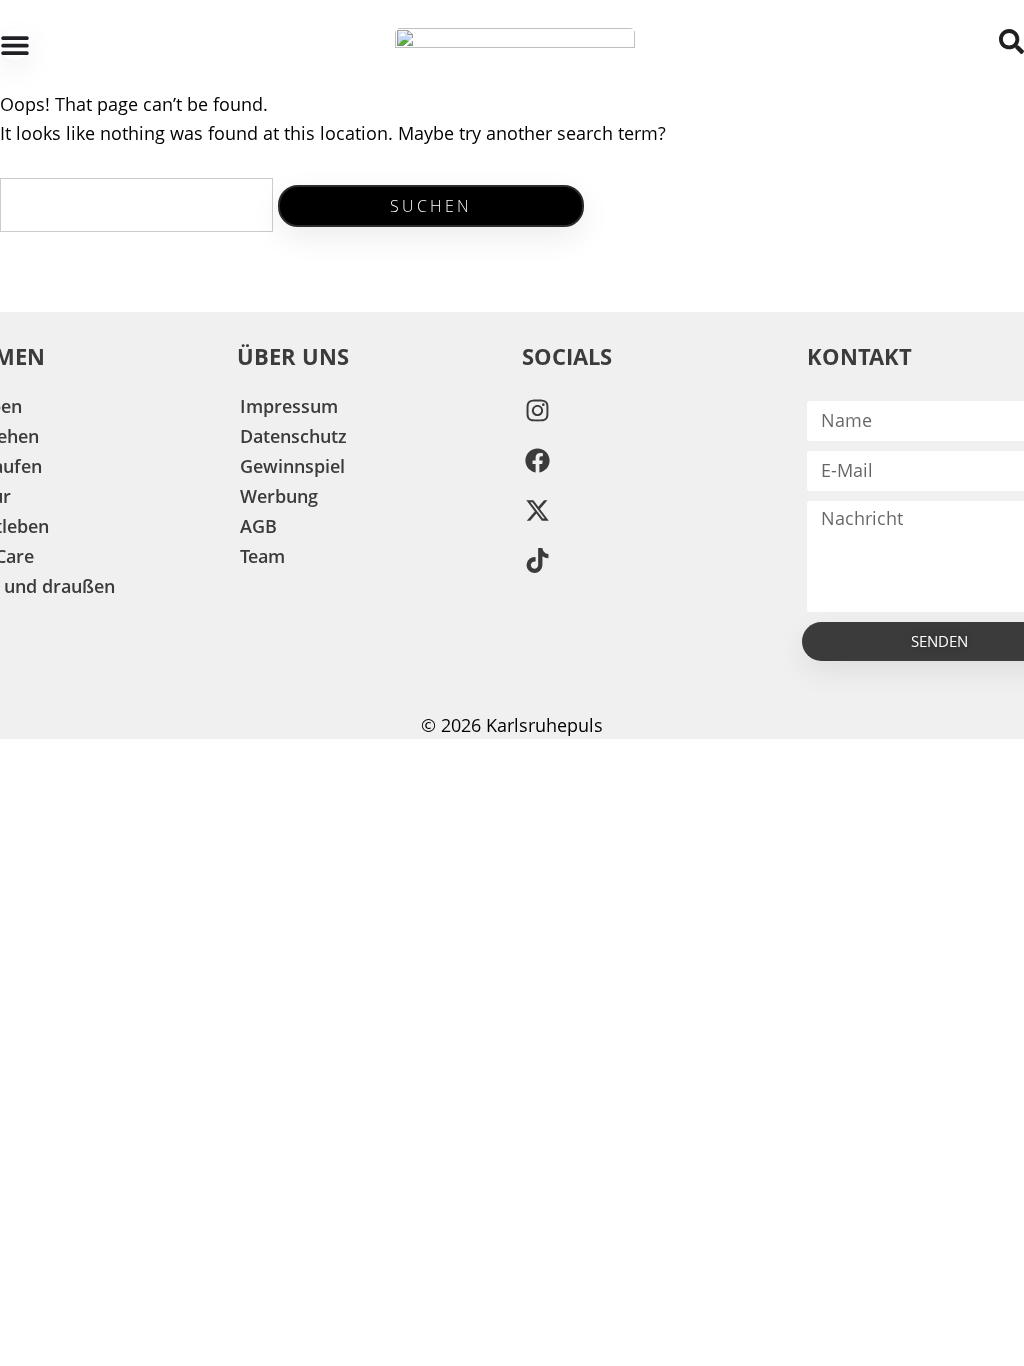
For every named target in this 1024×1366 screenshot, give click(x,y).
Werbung (279, 496)
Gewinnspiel (292, 466)
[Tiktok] (537, 561)
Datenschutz (293, 436)
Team (262, 556)
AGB (258, 526)
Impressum (289, 406)
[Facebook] (537, 461)
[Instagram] (537, 411)
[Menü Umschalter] (15, 45)
